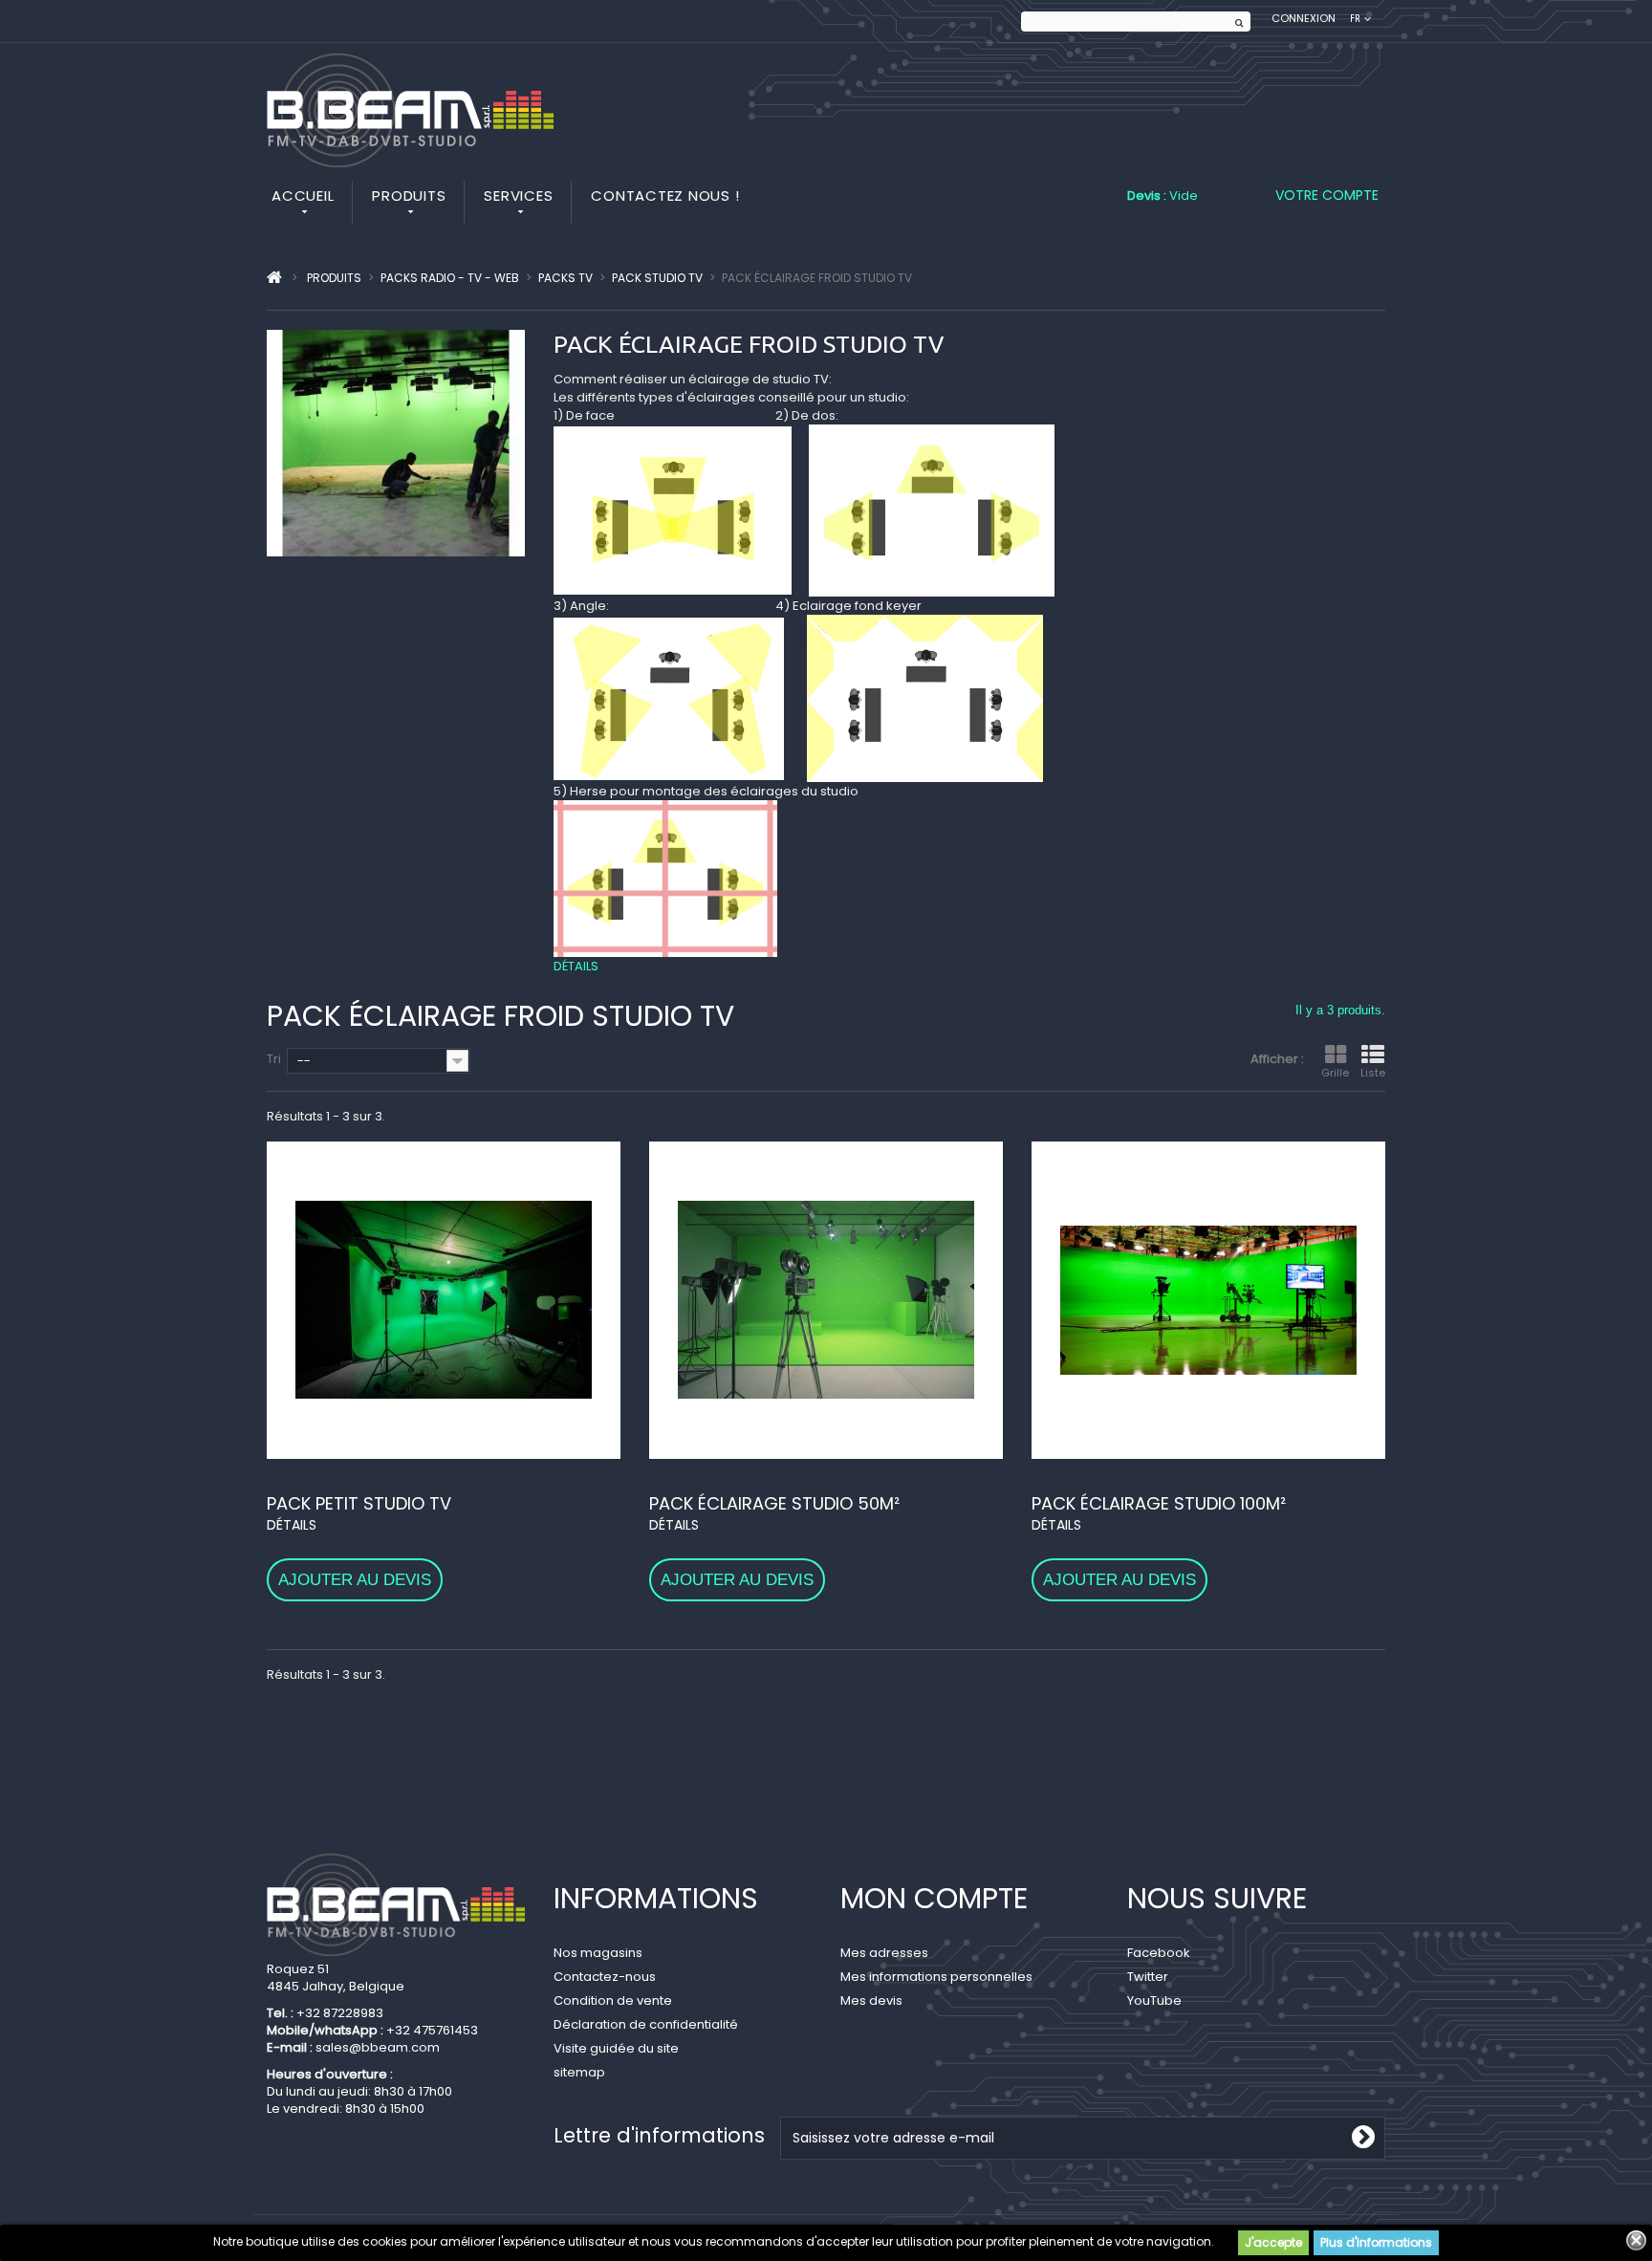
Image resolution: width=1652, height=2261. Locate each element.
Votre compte (1327, 195)
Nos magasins (598, 1953)
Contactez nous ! (665, 196)
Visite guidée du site (616, 2048)
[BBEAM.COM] (410, 110)
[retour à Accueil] (274, 278)
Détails (576, 966)
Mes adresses (884, 1953)
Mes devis (871, 2000)
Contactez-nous (605, 1977)
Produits (409, 196)
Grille (1335, 1073)
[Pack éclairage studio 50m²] (826, 1300)
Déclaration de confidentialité (646, 2024)
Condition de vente (613, 2000)
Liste (1373, 1073)
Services (518, 196)
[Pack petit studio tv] (444, 1300)
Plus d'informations (1376, 2242)
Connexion (1304, 19)
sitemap (579, 2072)
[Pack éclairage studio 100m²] (1208, 1300)
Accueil (303, 196)
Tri (274, 1059)
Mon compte (934, 1898)
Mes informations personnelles (936, 1977)
